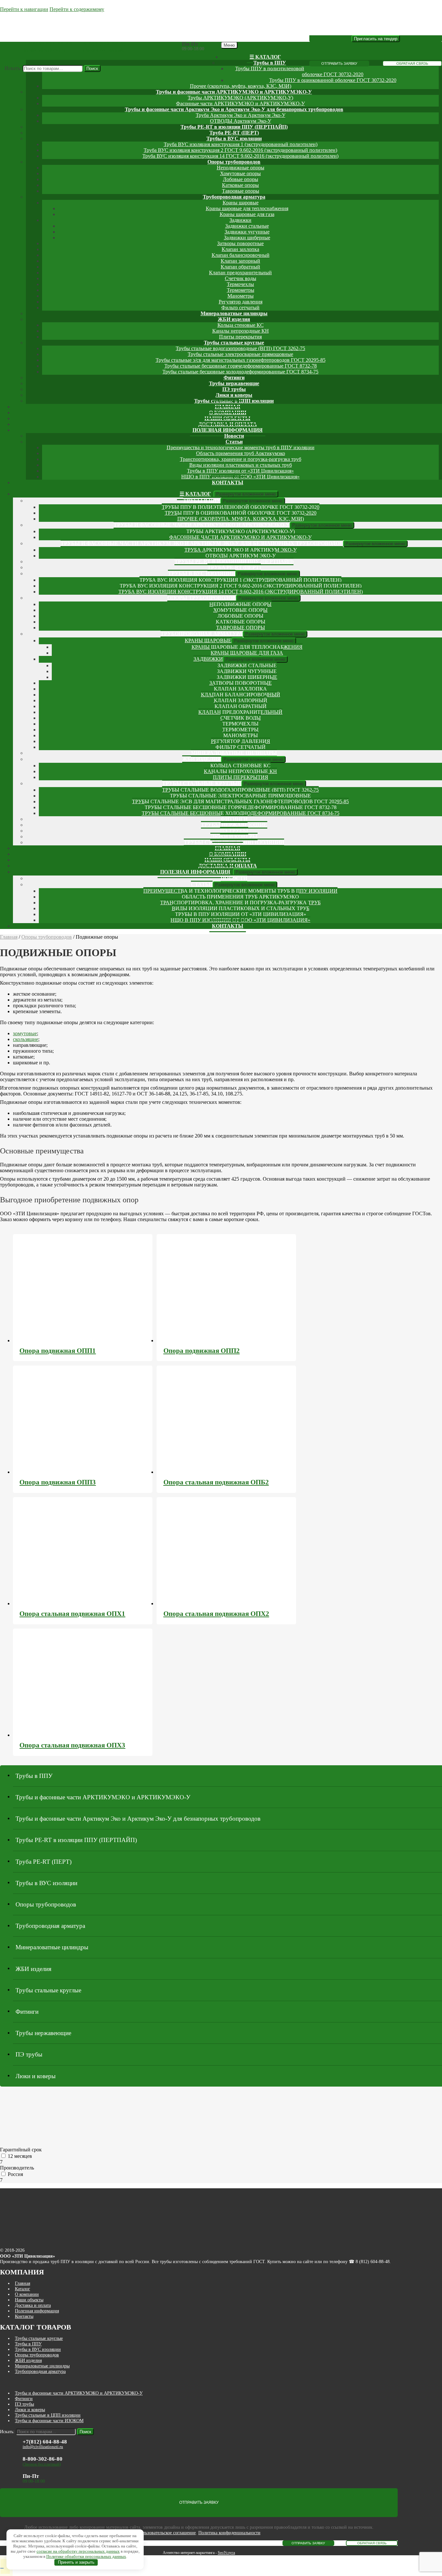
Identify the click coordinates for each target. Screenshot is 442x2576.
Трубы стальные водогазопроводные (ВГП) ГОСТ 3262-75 (240, 348)
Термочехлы (240, 284)
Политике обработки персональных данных (86, 2556)
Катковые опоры (240, 185)
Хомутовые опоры (240, 173)
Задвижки (240, 220)
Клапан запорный (240, 261)
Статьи (234, 442)
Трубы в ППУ (270, 63)
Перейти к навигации (24, 9)
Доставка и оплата (33, 2305)
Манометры (241, 296)
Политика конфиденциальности (229, 2533)
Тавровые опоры (241, 191)
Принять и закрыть (76, 2562)
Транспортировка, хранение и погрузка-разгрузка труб (241, 459)
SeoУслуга (226, 2553)
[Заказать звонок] (2, 2568)
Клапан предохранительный (240, 273)
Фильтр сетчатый (240, 308)
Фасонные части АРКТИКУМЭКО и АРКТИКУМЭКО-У (240, 103)
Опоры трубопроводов (234, 162)
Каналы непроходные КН (241, 331)
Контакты (228, 482)
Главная (9, 937)
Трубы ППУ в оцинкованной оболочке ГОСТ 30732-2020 (333, 80)
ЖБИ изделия (234, 319)
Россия (15, 2174)
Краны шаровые (241, 203)
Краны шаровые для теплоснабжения (247, 208)
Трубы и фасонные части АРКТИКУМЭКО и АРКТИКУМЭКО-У (234, 92)
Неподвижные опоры (241, 168)
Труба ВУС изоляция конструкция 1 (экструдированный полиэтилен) (241, 144)
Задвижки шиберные (247, 238)
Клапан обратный (240, 267)
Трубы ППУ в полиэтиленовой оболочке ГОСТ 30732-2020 (241, 507)
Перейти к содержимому (77, 9)
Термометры (241, 290)
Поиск (92, 69)
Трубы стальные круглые (234, 343)
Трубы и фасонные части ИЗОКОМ (49, 2421)
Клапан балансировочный (241, 255)
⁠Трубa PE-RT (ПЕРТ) (234, 133)
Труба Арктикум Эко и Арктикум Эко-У (241, 115)
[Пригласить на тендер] (376, 39)
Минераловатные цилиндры (234, 313)
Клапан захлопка (240, 249)
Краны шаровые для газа (247, 214)
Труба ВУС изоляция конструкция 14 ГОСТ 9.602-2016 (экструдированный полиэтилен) (240, 156)
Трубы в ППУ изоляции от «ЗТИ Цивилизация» (240, 471)
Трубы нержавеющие (234, 383)
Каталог (22, 2289)
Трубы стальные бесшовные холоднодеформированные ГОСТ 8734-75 (240, 372)
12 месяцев (20, 2156)
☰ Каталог (265, 57)
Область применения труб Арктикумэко (241, 453)
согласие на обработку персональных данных (78, 2551)
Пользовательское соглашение (167, 2533)
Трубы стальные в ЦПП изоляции (48, 2415)
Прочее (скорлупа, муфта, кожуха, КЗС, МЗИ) (241, 86)
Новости (234, 436)
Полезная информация (228, 430)
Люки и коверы (234, 395)
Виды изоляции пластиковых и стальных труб (241, 465)
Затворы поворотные (240, 243)
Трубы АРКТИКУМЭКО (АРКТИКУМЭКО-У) (240, 98)
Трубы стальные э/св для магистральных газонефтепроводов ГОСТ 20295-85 (241, 360)
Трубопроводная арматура (234, 197)
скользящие (26, 1039)
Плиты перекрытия (240, 337)
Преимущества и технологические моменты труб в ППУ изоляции (241, 447)
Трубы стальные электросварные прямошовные (240, 354)
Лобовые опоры (241, 179)
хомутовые (25, 1033)
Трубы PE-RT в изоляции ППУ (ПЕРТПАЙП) (234, 127)
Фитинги (234, 378)
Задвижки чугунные (247, 232)
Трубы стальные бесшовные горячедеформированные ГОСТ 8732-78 (241, 366)
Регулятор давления (241, 302)
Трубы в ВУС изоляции (234, 138)
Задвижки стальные (247, 226)
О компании (27, 2294)
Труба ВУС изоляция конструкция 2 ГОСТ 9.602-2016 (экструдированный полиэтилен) (240, 150)
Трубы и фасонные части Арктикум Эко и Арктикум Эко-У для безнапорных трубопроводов (234, 109)
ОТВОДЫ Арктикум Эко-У (241, 121)
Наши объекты (29, 2300)
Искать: (13, 68)
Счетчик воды (241, 278)
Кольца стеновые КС (241, 325)
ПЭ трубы (234, 389)
